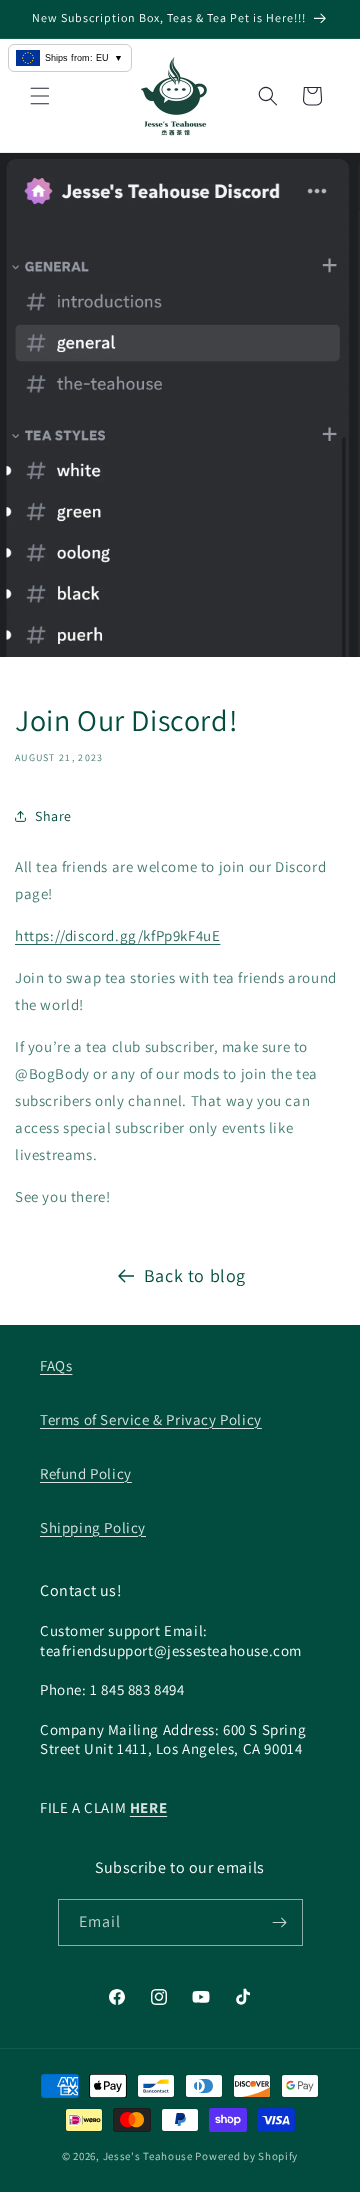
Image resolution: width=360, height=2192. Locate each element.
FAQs (56, 1365)
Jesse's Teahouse (148, 2156)
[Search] (268, 96)
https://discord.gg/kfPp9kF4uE (117, 935)
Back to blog (195, 1275)
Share (53, 816)
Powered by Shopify (246, 2156)
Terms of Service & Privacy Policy (151, 1419)
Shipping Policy (93, 1527)
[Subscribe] (280, 1922)
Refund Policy (86, 1473)
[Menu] (40, 96)
